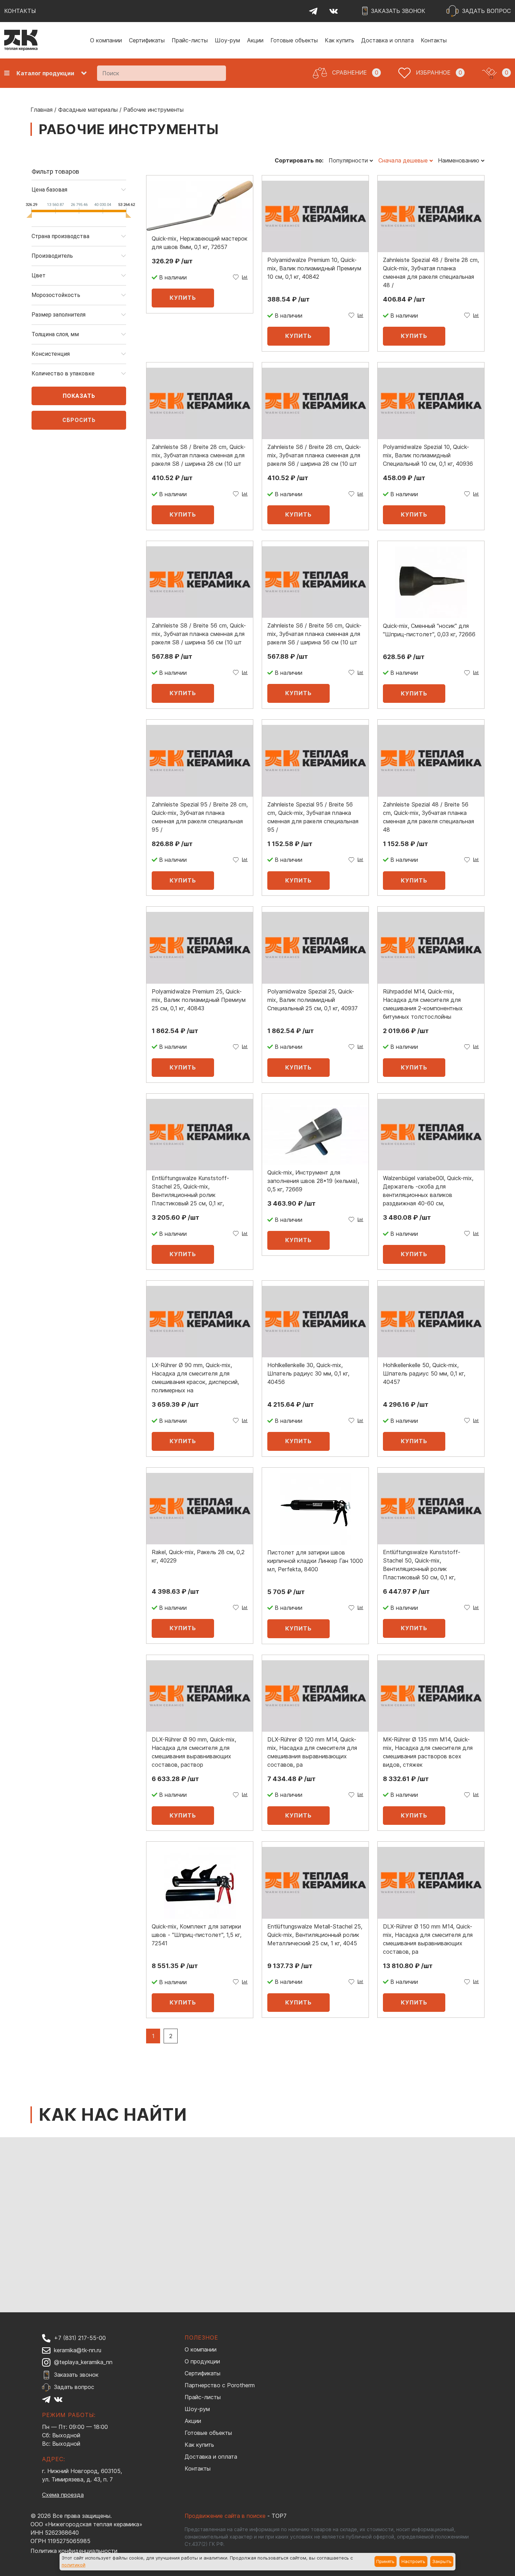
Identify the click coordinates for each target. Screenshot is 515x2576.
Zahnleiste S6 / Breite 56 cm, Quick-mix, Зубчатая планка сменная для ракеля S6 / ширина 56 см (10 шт (314, 634)
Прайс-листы (190, 40)
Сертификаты (147, 40)
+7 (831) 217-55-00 (80, 2338)
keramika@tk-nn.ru (78, 2350)
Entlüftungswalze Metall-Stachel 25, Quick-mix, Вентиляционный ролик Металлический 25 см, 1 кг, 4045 (315, 1935)
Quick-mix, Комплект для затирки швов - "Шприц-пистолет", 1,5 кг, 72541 (197, 1935)
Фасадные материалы (88, 110)
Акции (255, 40)
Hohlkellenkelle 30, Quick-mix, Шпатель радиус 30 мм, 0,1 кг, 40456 (308, 1373)
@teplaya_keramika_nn (83, 2362)
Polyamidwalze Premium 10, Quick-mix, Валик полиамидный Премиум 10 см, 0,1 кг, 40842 (314, 268)
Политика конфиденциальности (74, 2551)
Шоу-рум (227, 40)
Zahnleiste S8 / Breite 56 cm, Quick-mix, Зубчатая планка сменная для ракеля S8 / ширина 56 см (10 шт (199, 634)
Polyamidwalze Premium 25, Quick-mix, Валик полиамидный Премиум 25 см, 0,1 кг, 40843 (199, 1000)
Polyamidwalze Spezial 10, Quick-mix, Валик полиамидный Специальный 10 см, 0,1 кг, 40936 (428, 455)
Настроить (413, 2561)
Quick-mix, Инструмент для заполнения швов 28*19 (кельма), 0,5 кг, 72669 (313, 1181)
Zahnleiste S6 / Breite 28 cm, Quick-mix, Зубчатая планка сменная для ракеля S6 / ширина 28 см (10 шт (314, 455)
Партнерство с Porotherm (220, 2385)
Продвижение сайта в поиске (225, 2516)
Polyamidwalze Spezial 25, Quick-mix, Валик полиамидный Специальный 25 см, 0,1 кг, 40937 (313, 1000)
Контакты (434, 40)
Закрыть (442, 2561)
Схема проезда (63, 2495)
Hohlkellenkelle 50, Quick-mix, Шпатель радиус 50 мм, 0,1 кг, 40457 (424, 1373)
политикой (74, 2565)
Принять (385, 2561)
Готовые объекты (294, 40)
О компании (106, 40)
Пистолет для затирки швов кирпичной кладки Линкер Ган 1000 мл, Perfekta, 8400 (315, 1561)
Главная (42, 110)
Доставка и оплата (387, 40)
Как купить (339, 40)
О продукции (202, 2361)
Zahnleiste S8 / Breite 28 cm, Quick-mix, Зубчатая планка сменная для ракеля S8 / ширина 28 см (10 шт (199, 455)
